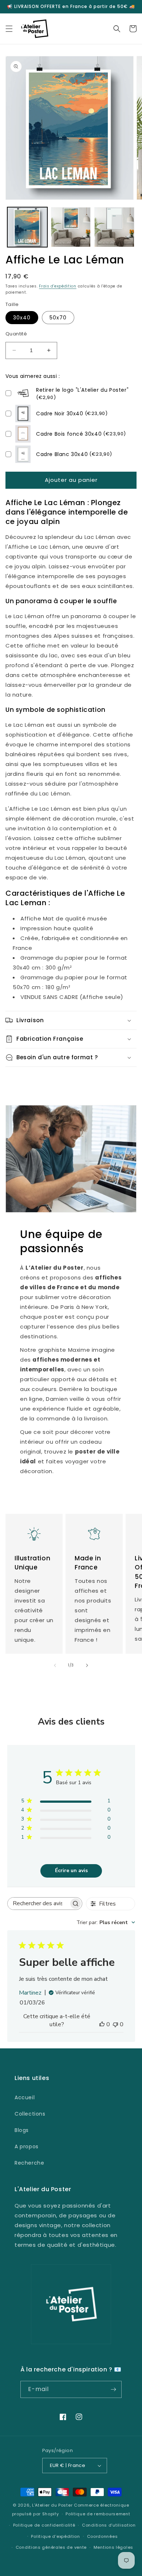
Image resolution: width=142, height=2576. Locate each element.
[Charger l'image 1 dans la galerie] (27, 227)
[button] (9, 29)
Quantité (16, 334)
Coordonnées (102, 2536)
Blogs (22, 2130)
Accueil (25, 2097)
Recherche (29, 2163)
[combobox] (106, 1922)
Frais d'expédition (58, 286)
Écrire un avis (71, 1870)
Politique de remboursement (98, 2514)
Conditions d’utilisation (109, 2525)
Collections (30, 2114)
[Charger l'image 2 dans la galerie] (71, 227)
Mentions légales (113, 2547)
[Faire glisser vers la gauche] (55, 1665)
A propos (27, 2146)
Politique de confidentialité (44, 2525)
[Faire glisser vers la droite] (87, 1665)
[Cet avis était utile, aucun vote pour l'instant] (102, 2024)
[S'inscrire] (113, 2389)
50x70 (58, 318)
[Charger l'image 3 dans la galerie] (114, 227)
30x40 (22, 318)
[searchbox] (38, 1904)
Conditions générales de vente (51, 2547)
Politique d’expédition (55, 2536)
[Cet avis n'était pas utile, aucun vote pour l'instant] (115, 2024)
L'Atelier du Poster (52, 2505)
